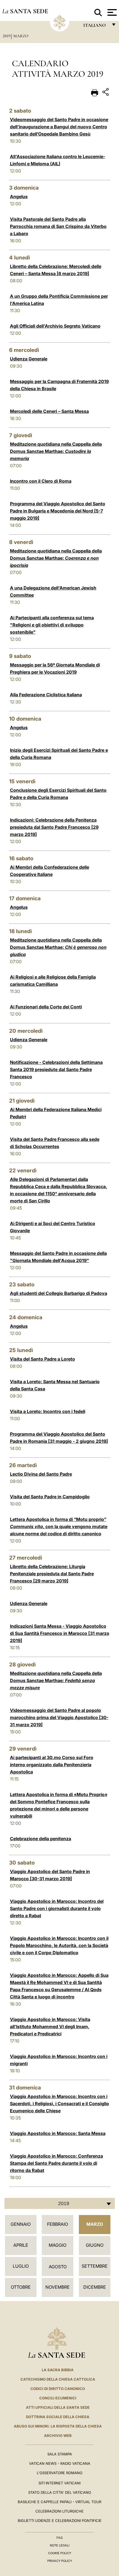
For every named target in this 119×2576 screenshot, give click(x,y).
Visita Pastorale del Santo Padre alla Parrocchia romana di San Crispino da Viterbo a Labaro (58, 226)
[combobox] (60, 2203)
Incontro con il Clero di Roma (41, 481)
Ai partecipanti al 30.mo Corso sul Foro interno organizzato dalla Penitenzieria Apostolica (52, 1765)
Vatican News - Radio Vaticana (60, 2463)
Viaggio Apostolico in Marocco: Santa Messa (58, 2133)
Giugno (95, 2245)
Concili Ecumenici (58, 2398)
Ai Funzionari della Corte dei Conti (46, 1007)
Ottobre (21, 2287)
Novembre (58, 2287)
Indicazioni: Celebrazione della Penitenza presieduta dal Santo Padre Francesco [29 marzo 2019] (54, 827)
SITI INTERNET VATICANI (59, 2483)
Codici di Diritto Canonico (58, 2389)
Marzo (21, 36)
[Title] (106, 93)
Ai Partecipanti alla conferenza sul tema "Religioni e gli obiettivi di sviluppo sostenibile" (52, 625)
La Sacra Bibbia (58, 2370)
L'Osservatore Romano (60, 2473)
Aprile (21, 2245)
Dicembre (95, 2287)
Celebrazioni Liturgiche (59, 2511)
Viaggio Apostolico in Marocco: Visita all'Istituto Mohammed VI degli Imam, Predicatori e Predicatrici (50, 2027)
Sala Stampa (60, 2454)
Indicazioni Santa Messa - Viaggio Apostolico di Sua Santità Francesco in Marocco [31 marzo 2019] (60, 1633)
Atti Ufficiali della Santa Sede (58, 2407)
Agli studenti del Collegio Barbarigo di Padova (59, 1293)
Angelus (19, 196)
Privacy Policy (60, 2561)
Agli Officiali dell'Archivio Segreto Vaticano (55, 326)
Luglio (21, 2266)
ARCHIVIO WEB (58, 2436)
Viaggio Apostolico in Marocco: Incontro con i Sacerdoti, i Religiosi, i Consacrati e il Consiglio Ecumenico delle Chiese (59, 2104)
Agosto (58, 2267)
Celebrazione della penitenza (41, 1839)
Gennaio (21, 2224)
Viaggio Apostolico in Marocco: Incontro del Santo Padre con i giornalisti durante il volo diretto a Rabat (57, 1908)
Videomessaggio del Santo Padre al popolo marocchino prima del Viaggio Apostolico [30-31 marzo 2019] (59, 1717)
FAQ (59, 2538)
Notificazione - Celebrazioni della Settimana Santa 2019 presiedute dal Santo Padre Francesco (56, 1069)
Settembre (95, 2266)
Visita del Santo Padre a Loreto (42, 1359)
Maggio (58, 2245)
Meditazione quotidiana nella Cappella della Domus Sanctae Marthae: (56, 451)
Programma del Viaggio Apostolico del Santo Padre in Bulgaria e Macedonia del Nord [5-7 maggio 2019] (58, 511)
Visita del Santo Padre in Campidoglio (50, 1497)
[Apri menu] (111, 12)
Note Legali (60, 2545)
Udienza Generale (29, 359)
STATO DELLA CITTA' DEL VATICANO (60, 2492)
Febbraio (58, 2224)
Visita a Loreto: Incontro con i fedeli (48, 1411)
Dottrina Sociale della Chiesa (58, 2417)
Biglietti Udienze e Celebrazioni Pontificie (60, 2521)
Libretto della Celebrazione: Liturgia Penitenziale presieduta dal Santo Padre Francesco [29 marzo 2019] (52, 1574)
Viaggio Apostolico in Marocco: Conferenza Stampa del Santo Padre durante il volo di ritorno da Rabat (56, 2163)
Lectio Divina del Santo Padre (41, 1474)
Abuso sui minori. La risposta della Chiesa (58, 2426)
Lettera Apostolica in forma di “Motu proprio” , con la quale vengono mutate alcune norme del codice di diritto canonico (59, 1526)
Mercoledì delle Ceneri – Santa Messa (49, 411)
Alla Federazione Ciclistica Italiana (46, 695)
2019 (7, 36)
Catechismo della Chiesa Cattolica (58, 2379)
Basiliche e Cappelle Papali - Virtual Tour (59, 2502)
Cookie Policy (60, 2553)
